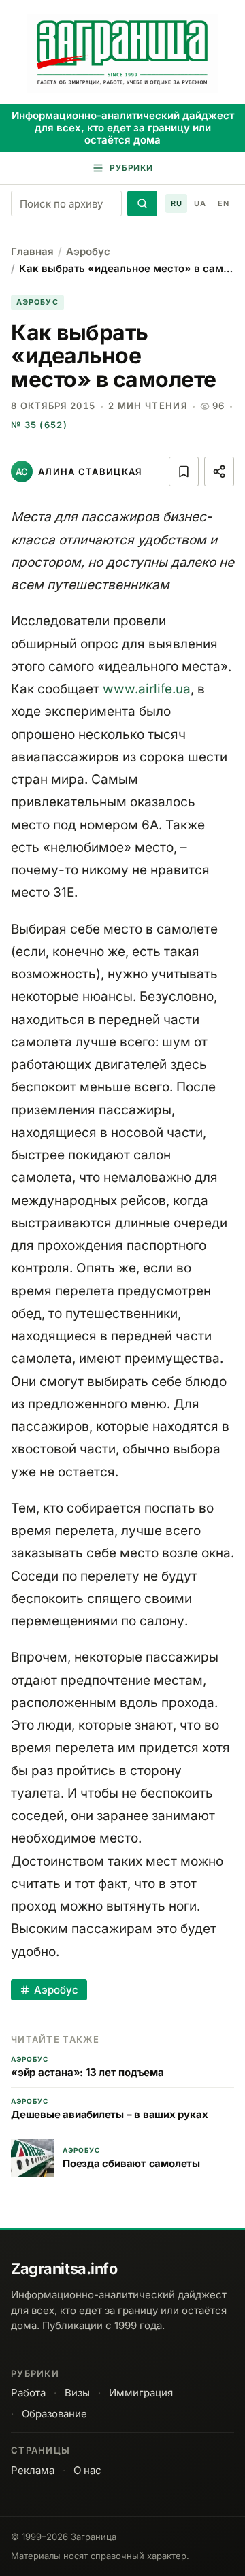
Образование (54, 2414)
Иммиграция (141, 2393)
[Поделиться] (219, 472)
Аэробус (88, 251)
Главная (32, 251)
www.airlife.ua (147, 689)
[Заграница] (123, 53)
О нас (87, 2470)
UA (200, 203)
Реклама (33, 2470)
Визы (77, 2393)
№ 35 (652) (39, 425)
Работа (28, 2393)
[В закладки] (184, 472)
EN (223, 203)
